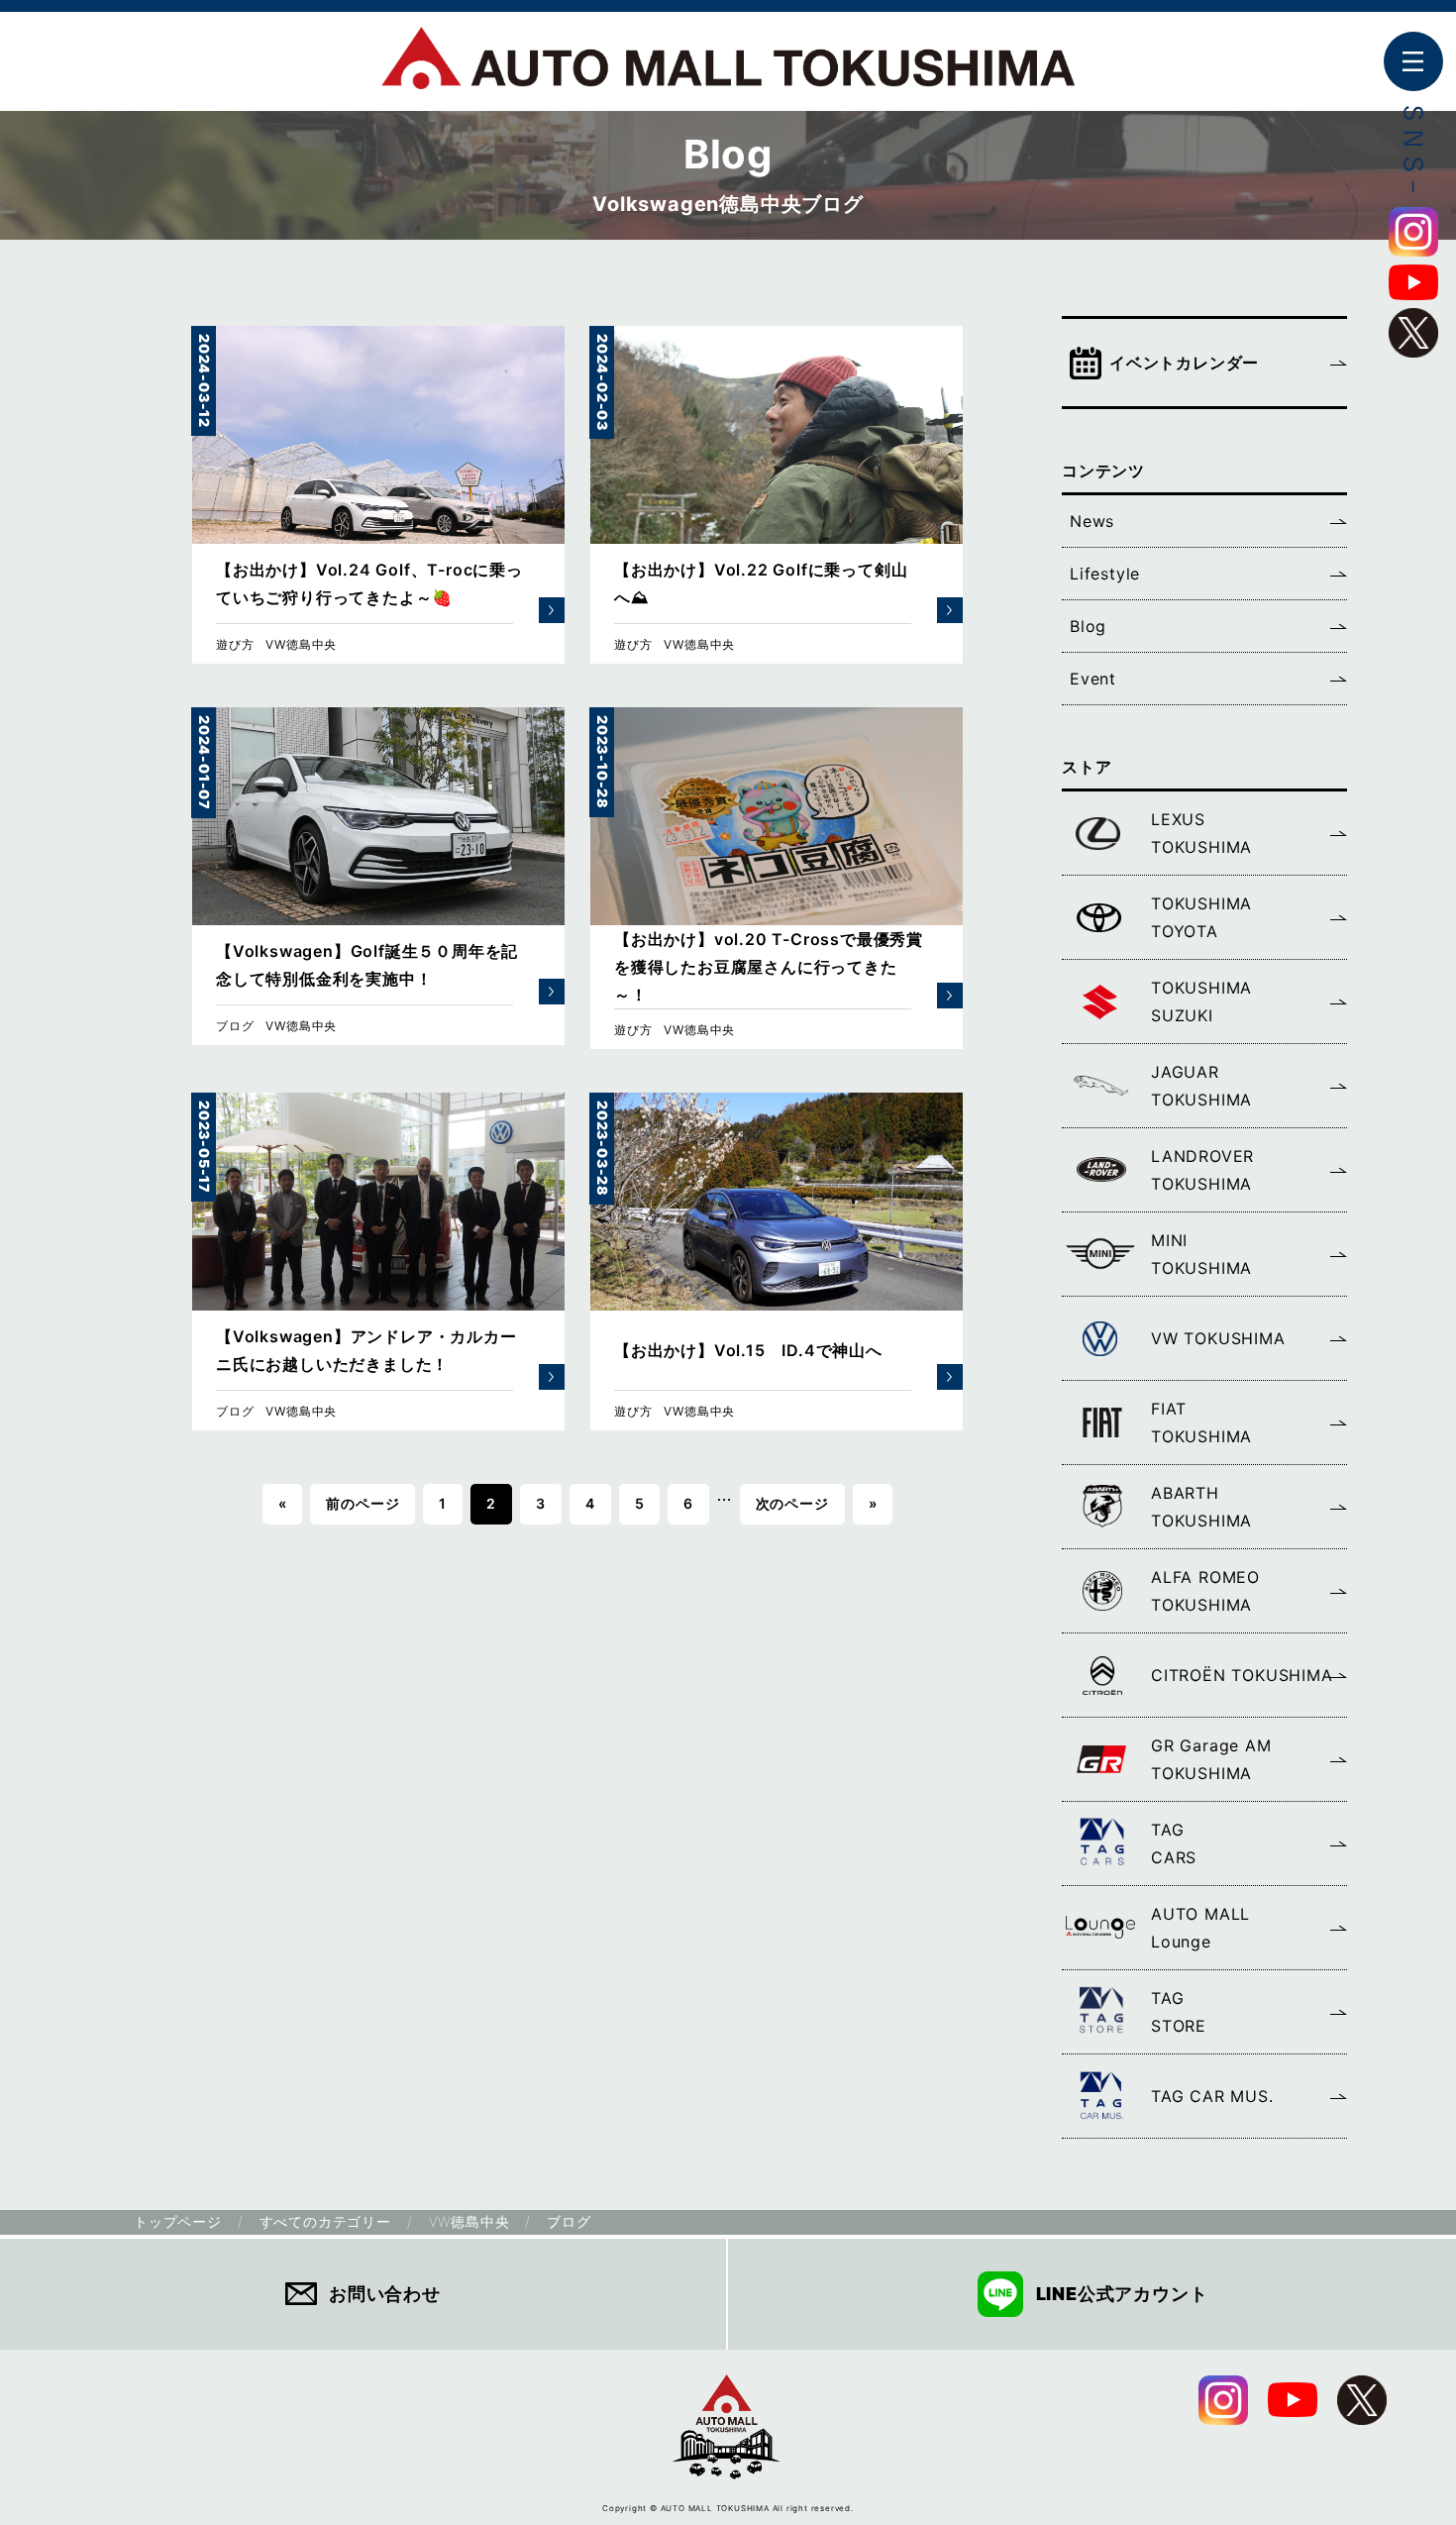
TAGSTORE (1179, 2012)
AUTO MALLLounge (1200, 1928)
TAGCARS (1174, 1843)
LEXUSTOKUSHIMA (1201, 833)
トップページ (178, 2221)
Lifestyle (1105, 574)
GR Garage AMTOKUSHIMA (1211, 1759)
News (1092, 521)
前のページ (363, 1503)
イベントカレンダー (1184, 363)
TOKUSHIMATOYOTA (1201, 917)
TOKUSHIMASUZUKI (1201, 1001)
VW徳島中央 (301, 644)
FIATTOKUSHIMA (1201, 1422)
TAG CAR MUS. (1212, 2096)
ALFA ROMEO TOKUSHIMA (1205, 1591)
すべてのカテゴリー (325, 2221)
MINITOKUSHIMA (1201, 1254)
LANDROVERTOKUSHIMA (1202, 1170)
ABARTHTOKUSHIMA (1201, 1507)
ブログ (235, 1026)
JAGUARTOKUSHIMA (1201, 1086)
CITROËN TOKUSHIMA (1242, 1675)
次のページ (792, 1503)
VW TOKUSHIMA (1218, 1338)
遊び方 (235, 644)
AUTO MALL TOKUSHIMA (728, 69)
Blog (1088, 626)
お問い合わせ (385, 2294)
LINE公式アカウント (1122, 2294)
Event (1093, 679)
